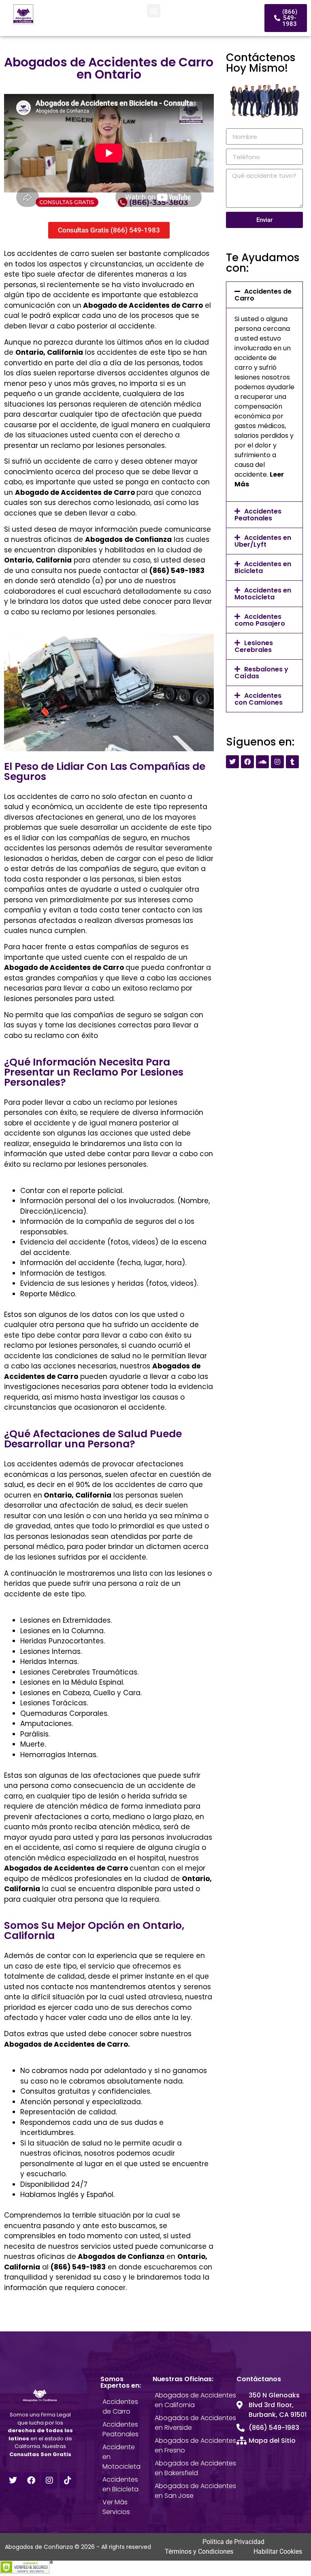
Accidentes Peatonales (258, 515)
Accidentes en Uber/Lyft (263, 541)
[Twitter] (232, 762)
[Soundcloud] (262, 762)
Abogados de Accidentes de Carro (67, 1868)
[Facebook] (247, 762)
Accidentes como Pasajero (260, 620)
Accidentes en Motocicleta (263, 594)
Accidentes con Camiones (259, 699)
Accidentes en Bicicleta (263, 567)
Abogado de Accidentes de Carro (75, 492)
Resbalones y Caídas (261, 673)
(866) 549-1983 (177, 571)
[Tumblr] (292, 762)
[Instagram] (277, 762)
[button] (154, 11)
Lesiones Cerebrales (254, 646)
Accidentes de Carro (263, 295)
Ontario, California (49, 352)
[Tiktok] (68, 2480)
